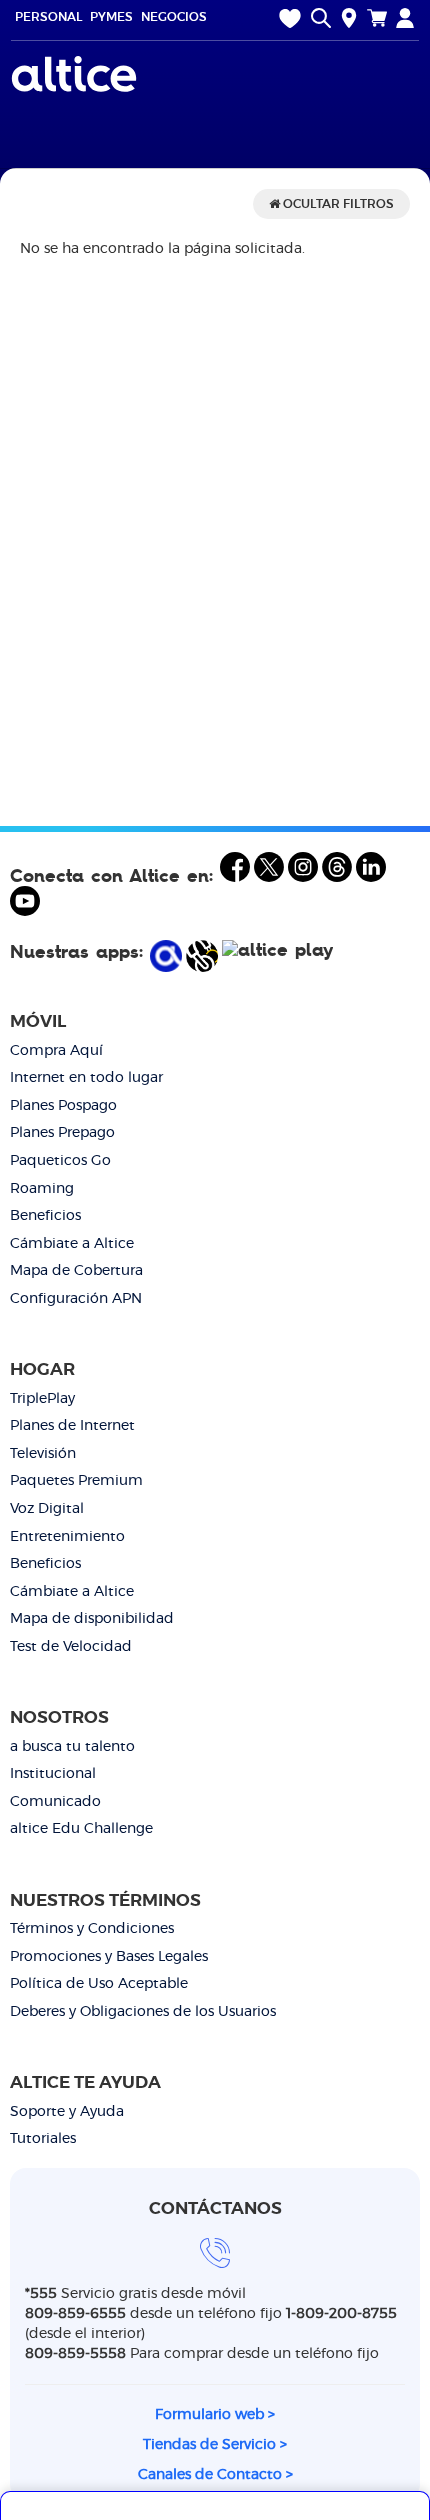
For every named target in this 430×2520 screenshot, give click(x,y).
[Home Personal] (76, 74)
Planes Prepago (62, 1133)
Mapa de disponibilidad (92, 1619)
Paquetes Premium (76, 1481)
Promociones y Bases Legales (109, 1957)
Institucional (53, 1774)
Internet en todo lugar (86, 1078)
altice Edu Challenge (81, 1829)
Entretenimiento (67, 1537)
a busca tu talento (72, 1747)
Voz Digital (47, 1509)
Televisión (43, 1454)
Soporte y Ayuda (67, 2112)
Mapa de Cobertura (76, 1271)
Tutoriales (43, 2139)
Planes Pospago (63, 1106)
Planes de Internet (72, 1426)
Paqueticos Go (60, 1161)
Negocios (174, 17)
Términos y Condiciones (92, 1929)
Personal (48, 17)
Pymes (111, 17)
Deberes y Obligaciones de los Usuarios (143, 2012)
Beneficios (45, 1216)
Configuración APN (76, 1299)
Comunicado (55, 1802)
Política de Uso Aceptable (99, 1984)
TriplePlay (42, 1399)
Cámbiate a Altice (72, 1244)
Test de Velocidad (71, 1647)
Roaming (42, 1189)
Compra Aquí (56, 1051)
